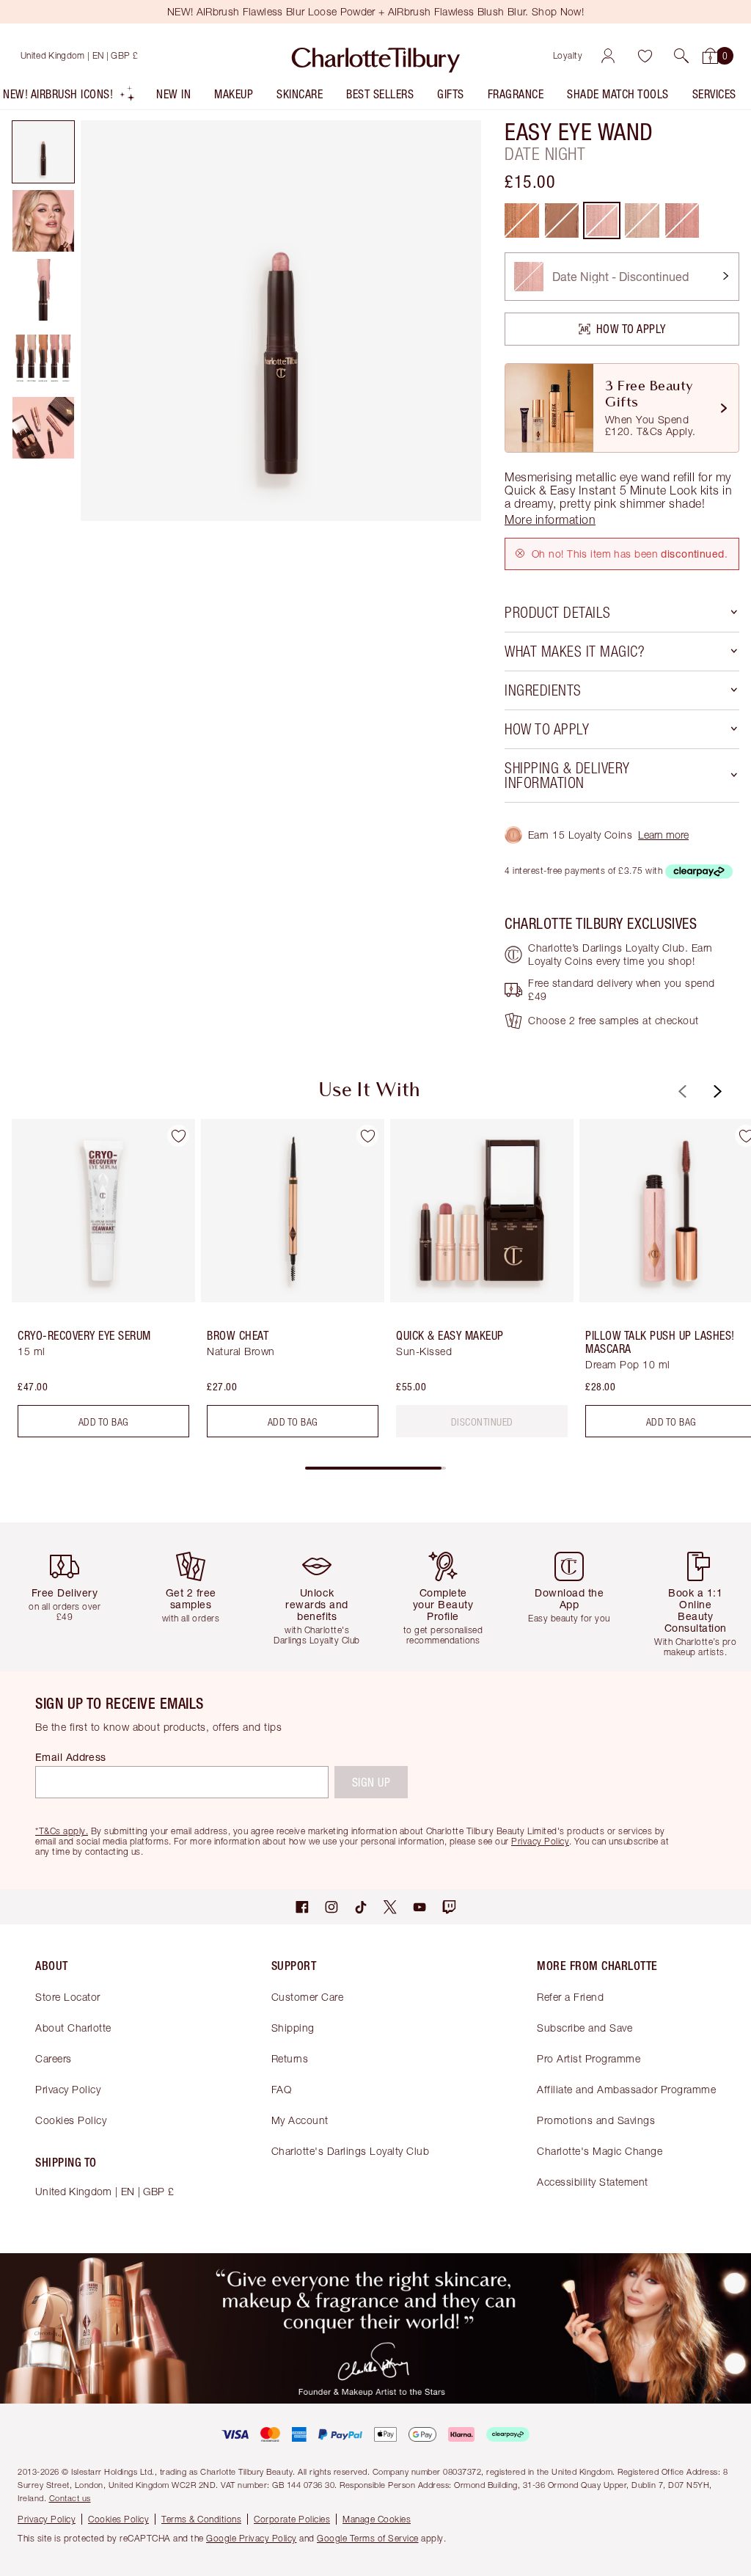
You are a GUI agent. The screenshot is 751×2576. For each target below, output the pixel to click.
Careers (54, 2058)
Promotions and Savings (596, 2120)
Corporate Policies (292, 2519)
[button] (681, 56)
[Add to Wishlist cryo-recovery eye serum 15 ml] (178, 1136)
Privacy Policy (68, 2089)
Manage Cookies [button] (377, 2519)
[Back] (681, 1091)
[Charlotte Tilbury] (376, 56)
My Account (300, 2120)
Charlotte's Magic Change (600, 2151)
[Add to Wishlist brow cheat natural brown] (367, 1136)
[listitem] (69, 97)
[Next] (716, 1091)
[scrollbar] (375, 1468)
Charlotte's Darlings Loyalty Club (351, 2151)
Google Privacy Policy (252, 2538)
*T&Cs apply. (62, 1831)
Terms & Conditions (201, 2519)
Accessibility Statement (593, 2182)
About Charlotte (73, 2028)
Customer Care (308, 1997)
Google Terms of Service (368, 2538)
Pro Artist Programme (589, 2058)
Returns (290, 2058)
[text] (482, 1422)
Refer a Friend (570, 1997)
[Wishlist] (645, 56)
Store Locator (68, 1997)
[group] (99, 1284)
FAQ (282, 2089)
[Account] (608, 56)
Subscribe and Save (585, 2028)
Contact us (70, 2498)
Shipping (293, 2028)
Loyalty (568, 55)
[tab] (43, 152)
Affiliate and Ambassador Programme (626, 2089)
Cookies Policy (71, 2120)
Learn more (663, 835)
